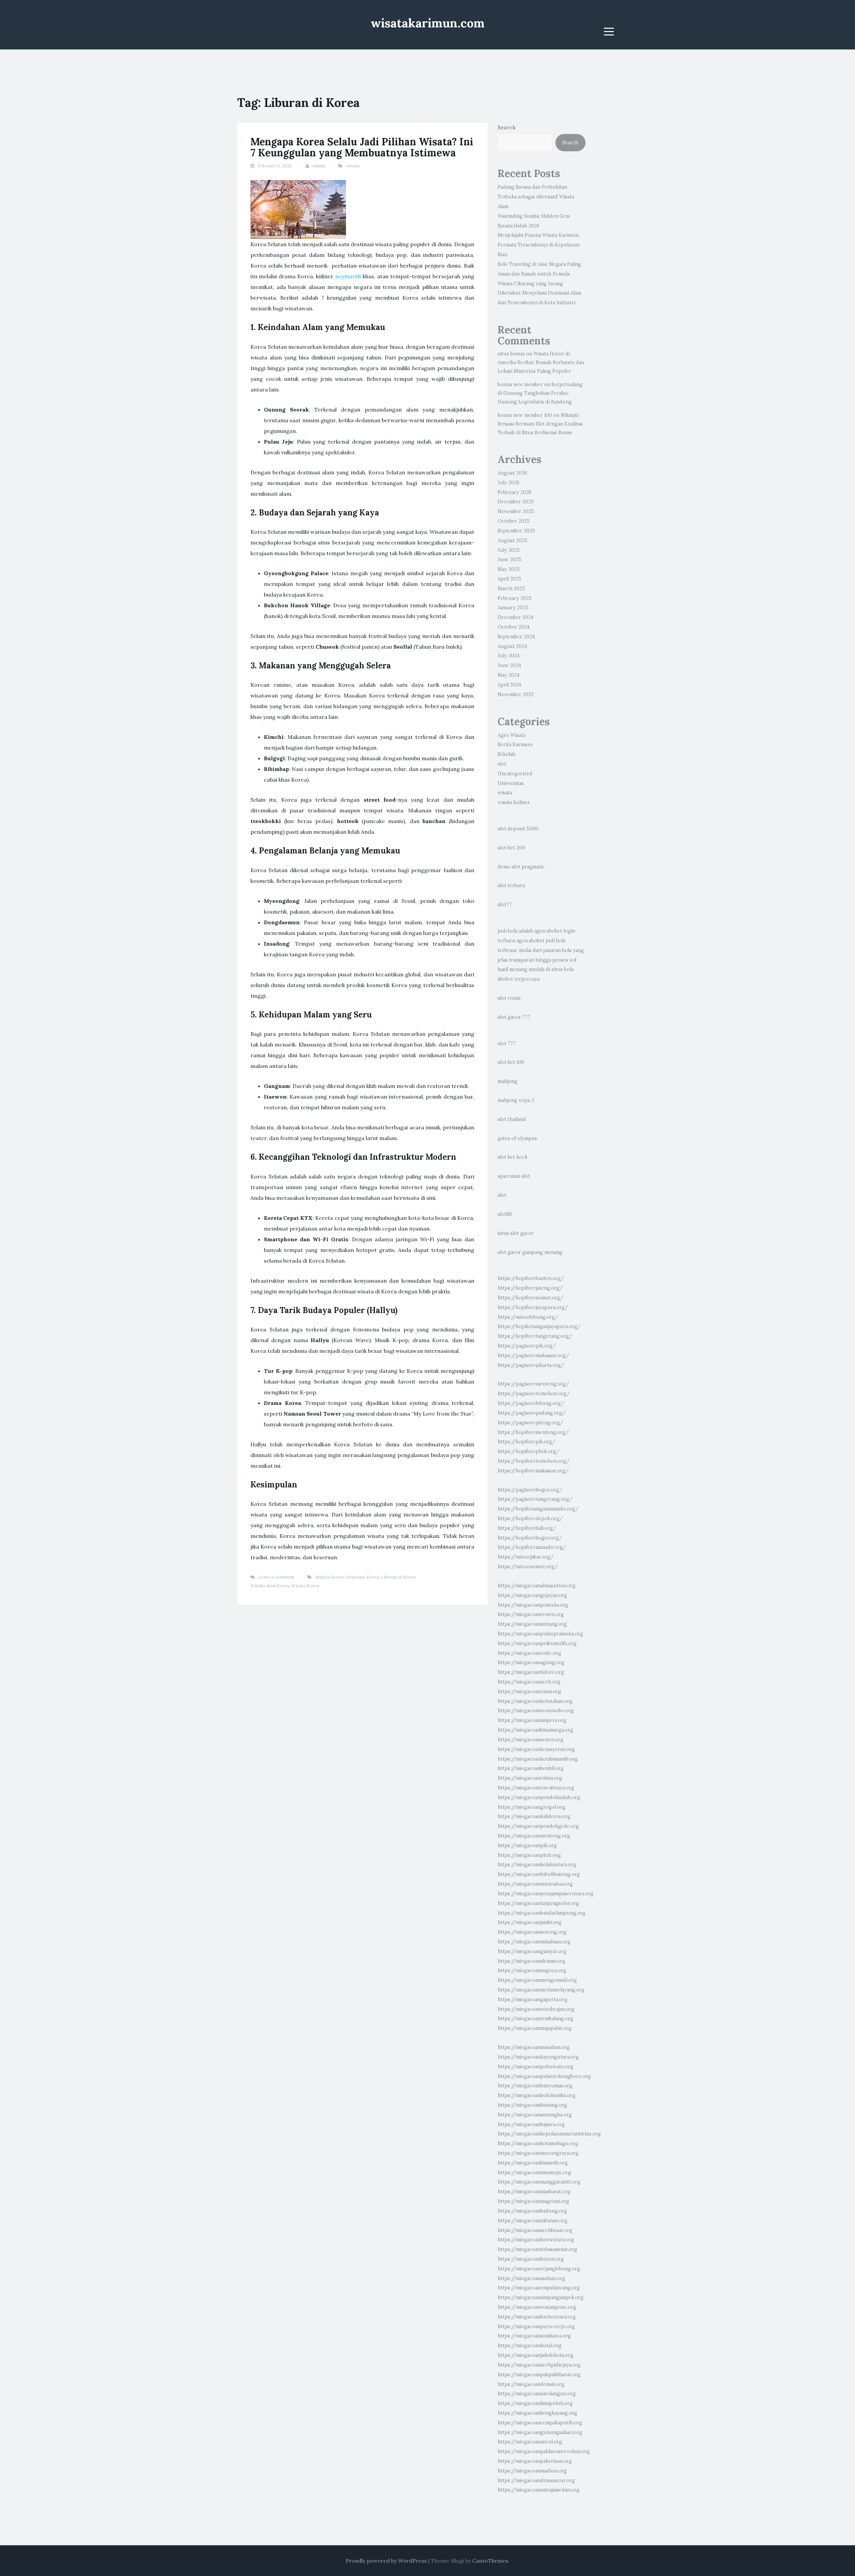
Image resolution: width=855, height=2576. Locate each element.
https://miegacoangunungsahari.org (540, 2432)
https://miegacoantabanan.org (533, 2221)
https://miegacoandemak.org (531, 2384)
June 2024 (509, 665)
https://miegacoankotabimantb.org (538, 1759)
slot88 (505, 1214)
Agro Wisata (511, 735)
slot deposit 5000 (518, 829)
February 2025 (515, 598)
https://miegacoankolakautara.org (537, 1865)
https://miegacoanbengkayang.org (537, 2413)
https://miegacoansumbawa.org (534, 2336)
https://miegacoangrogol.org (532, 1807)
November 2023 (516, 694)
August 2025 (512, 540)
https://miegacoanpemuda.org (533, 1605)
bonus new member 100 (525, 415)
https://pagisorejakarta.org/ (531, 1365)
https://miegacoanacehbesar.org (535, 2230)
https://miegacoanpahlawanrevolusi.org (544, 2451)
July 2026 (508, 483)
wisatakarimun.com (428, 23)
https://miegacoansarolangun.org (537, 2394)
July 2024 (508, 656)
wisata (353, 166)
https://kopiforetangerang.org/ (535, 1336)
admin (319, 166)
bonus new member (520, 384)
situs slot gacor (516, 1233)
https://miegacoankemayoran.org (536, 1749)
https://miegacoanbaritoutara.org (537, 2317)
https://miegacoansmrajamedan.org (539, 2490)
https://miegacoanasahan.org (531, 2278)
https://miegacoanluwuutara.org (536, 2240)
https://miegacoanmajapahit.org (535, 2028)
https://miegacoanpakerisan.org (535, 2461)
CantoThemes (490, 2561)
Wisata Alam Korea (270, 1586)
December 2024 (516, 617)
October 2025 (514, 521)
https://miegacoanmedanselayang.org (541, 1990)
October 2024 (514, 627)
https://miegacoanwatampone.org (537, 2307)
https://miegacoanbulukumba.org (537, 2095)
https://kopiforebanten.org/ (531, 1278)
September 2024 (516, 637)
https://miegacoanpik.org (527, 1845)
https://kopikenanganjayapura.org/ (539, 1326)
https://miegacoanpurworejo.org (536, 2326)
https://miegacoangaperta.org (533, 1999)
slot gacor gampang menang (530, 1252)
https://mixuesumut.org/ (528, 1567)
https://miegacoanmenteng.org (534, 1836)
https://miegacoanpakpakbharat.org (539, 2375)
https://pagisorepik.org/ (527, 1346)
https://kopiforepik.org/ (527, 1442)
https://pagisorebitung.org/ (531, 1403)
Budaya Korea (329, 1577)
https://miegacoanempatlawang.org (539, 2288)
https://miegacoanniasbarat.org (534, 2192)
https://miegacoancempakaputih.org (540, 2423)
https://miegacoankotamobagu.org (538, 2143)
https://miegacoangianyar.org (532, 1951)
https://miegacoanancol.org (530, 2442)
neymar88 (348, 276)
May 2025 (509, 569)
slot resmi (509, 998)
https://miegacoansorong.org (532, 1932)
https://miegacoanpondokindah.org (539, 1797)
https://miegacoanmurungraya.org (538, 2153)
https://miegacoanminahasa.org (534, 1942)
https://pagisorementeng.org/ (533, 1384)
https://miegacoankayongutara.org (538, 2057)
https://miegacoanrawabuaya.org (536, 1788)
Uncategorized (515, 774)
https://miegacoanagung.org (531, 1662)
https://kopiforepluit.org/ (529, 1451)
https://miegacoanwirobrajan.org (536, 2009)
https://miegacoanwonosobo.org (536, 1711)
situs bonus (511, 354)
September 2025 (516, 531)
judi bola (507, 931)
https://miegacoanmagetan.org (533, 2201)
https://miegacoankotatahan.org (535, 1701)
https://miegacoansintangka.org (535, 2115)
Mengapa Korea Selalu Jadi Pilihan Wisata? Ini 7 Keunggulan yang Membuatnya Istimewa (362, 147)
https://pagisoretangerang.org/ (535, 1499)
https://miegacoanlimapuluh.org (535, 2403)
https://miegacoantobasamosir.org (537, 2249)
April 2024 (509, 685)
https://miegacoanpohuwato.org (536, 2067)
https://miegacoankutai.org (530, 2346)
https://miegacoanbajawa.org (531, 2124)
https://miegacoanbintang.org (532, 2105)
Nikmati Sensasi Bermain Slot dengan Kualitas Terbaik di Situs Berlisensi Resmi (540, 424)
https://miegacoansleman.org (532, 1961)
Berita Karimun (515, 745)
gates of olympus (517, 1138)
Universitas (511, 783)
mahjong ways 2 (516, 1100)
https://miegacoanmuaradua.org (535, 1884)
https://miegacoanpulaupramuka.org (540, 1634)
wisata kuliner (514, 802)
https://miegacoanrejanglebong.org (539, 2269)
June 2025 (509, 559)
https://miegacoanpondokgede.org (538, 1826)
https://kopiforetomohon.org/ (534, 1461)
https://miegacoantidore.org (531, 1672)
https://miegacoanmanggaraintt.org (539, 2182)
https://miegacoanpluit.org (529, 1855)
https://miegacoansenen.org (531, 1740)
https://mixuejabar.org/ (526, 1557)
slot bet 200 (511, 848)
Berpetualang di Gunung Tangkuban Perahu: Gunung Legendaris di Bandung (540, 393)
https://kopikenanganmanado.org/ (538, 1509)
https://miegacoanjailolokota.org (536, 2355)
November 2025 (516, 511)
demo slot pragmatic (521, 867)
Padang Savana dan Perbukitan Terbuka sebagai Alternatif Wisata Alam (536, 197)
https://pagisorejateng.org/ (530, 1423)
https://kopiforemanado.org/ (532, 1547)
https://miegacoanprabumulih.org (537, 1643)
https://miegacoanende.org (529, 1653)
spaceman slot (514, 1176)
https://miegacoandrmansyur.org (536, 2480)
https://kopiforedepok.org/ (530, 1518)
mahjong (507, 1081)
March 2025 (511, 589)
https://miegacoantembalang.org (535, 2019)
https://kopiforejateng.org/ (530, 1288)
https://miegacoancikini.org (530, 1778)
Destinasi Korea (362, 1577)
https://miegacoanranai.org (529, 1692)
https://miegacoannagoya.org (532, 1970)
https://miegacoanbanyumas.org (535, 2086)
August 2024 (512, 646)
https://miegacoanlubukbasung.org (539, 1874)
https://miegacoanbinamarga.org (535, 1730)
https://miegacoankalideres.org (534, 1816)
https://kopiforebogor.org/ (530, 1538)
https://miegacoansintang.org (532, 1624)
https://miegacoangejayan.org (532, 1595)
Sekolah (506, 754)
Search (507, 128)
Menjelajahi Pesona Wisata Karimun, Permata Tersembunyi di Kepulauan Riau (539, 245)
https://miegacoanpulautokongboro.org (544, 2076)
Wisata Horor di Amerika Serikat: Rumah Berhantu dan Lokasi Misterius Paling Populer (541, 362)
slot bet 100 (511, 1062)
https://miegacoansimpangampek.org (541, 2297)
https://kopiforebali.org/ (527, 1528)
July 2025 (509, 550)
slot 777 (507, 1043)
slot (502, 764)
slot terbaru (511, 885)
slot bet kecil (512, 1157)
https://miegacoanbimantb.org (533, 2163)
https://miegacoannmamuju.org (534, 2172)
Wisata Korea (305, 1586)
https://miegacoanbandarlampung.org (542, 1913)
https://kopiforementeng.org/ (533, 1432)
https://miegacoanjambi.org (530, 1922)
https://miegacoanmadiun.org (532, 2471)
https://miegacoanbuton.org (531, 2259)
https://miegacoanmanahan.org (534, 2047)
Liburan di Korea (398, 1577)
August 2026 (512, 473)
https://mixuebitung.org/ (528, 1317)
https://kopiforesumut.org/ (531, 1298)
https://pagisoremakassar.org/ (533, 1355)
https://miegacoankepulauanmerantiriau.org (549, 2134)
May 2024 (508, 675)
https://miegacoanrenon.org (531, 1614)
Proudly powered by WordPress (386, 2561)
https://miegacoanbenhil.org (531, 1768)
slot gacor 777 (514, 1017)
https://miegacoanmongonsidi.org (537, 1980)
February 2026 (515, 492)
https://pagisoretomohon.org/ (534, 1394)
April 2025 (509, 579)
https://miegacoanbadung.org (532, 2211)
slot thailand (512, 1119)
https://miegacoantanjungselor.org (538, 1903)
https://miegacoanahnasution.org (537, 1586)
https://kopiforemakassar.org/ (533, 1471)
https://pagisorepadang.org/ (532, 1413)
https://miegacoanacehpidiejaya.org (539, 2365)
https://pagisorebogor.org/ (530, 1490)
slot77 (505, 905)
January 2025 (513, 608)
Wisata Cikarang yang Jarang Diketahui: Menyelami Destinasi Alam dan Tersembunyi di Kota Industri (539, 293)
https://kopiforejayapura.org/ (533, 1307)
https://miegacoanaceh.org (529, 1682)
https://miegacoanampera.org (532, 1720)
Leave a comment (276, 1577)
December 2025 (516, 502)
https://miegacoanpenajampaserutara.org (546, 1894)
